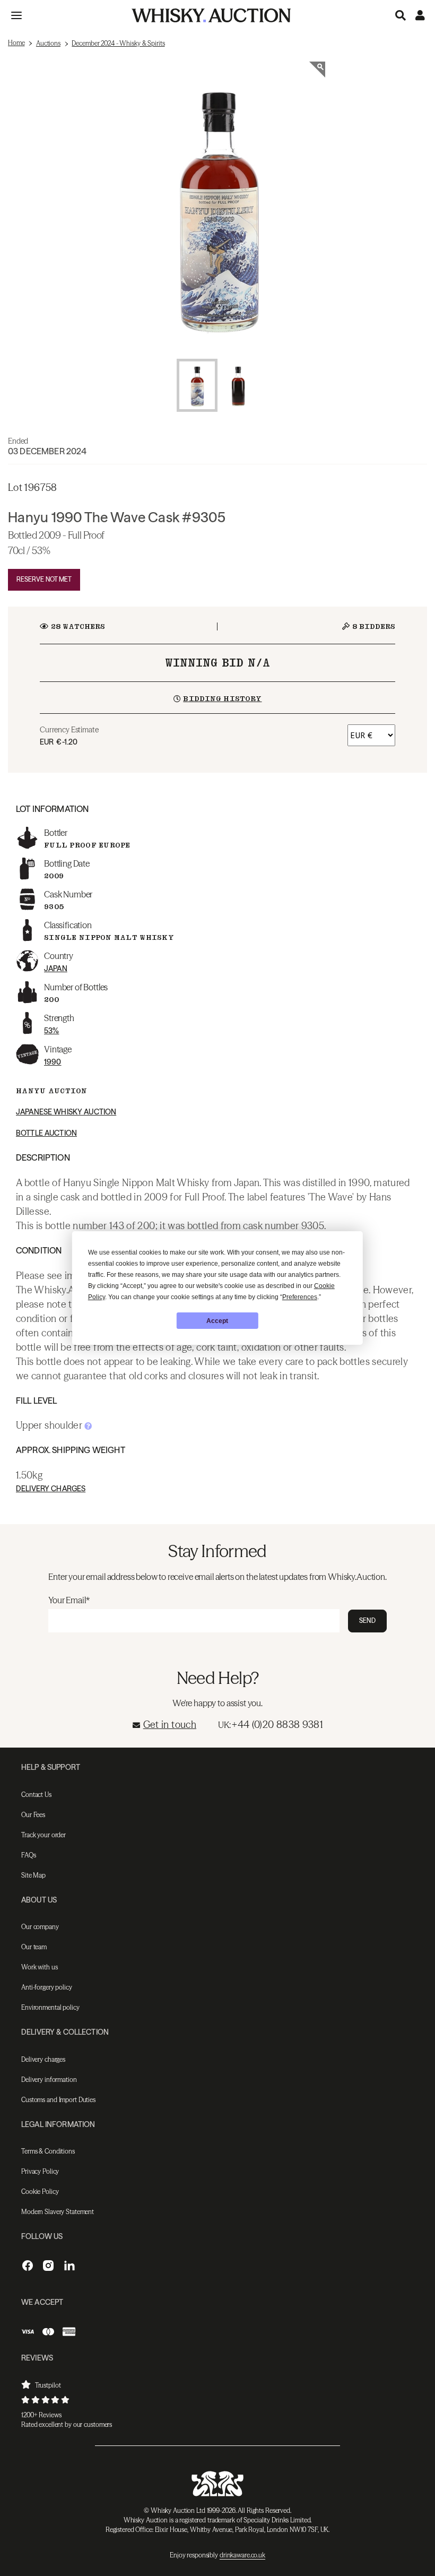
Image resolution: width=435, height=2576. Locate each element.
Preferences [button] (300, 1297)
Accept (217, 1321)
